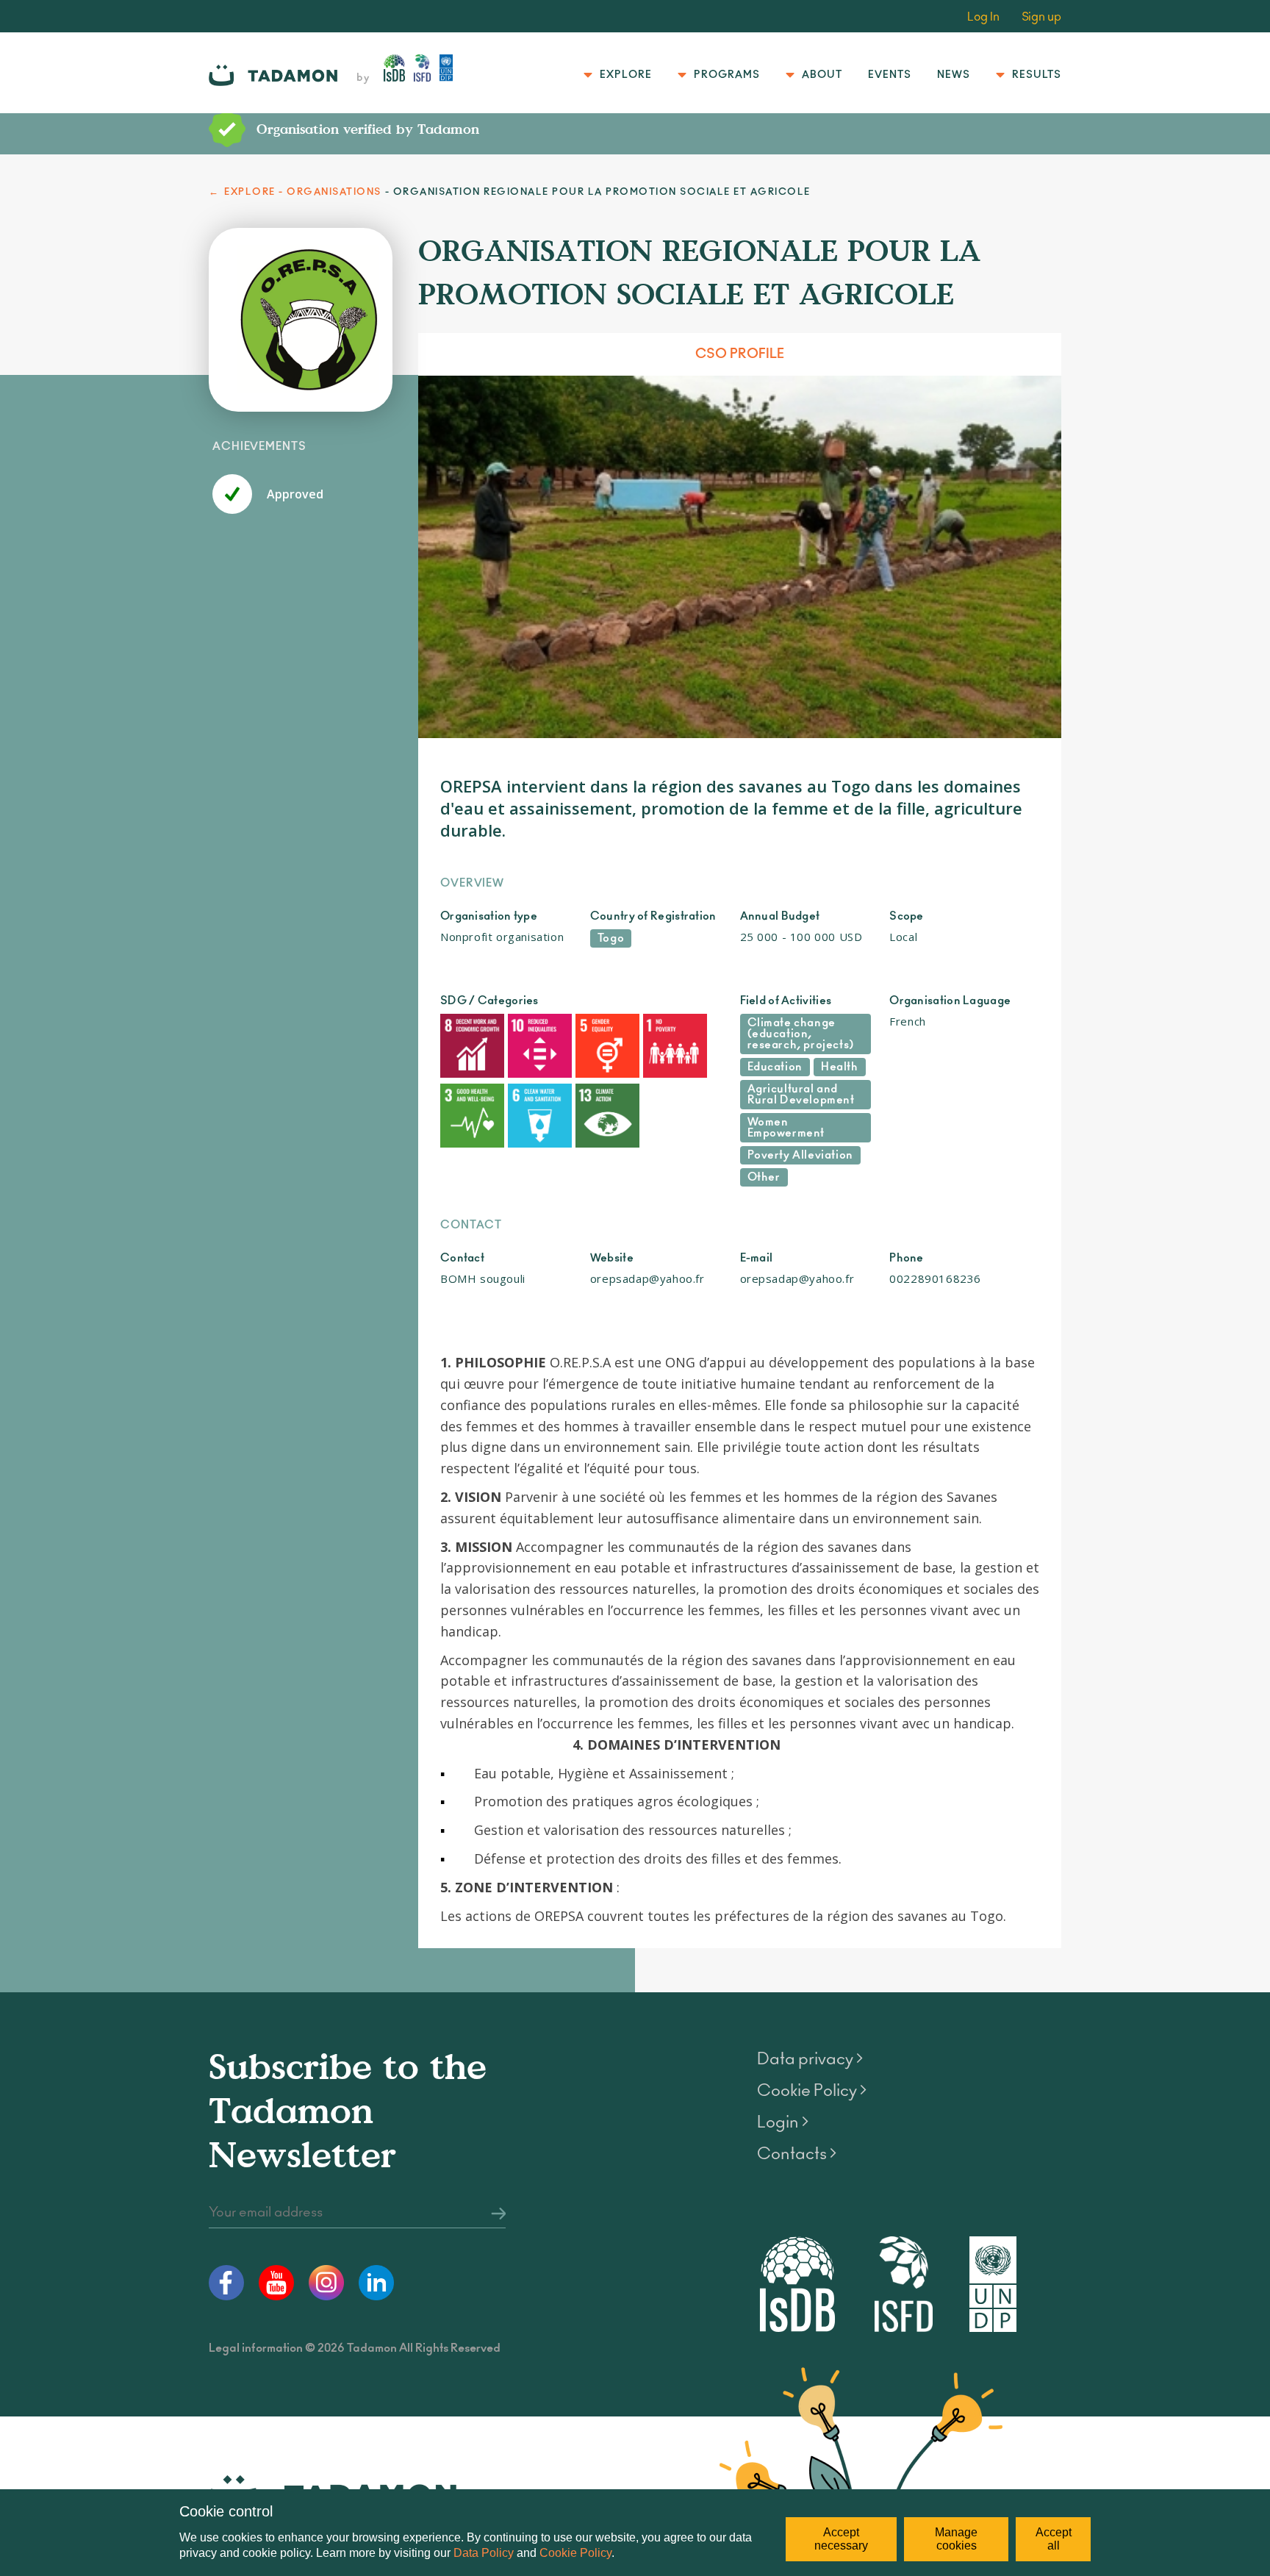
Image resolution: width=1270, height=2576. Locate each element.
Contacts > (797, 2154)
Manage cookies (956, 2539)
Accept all (1054, 2539)
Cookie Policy (575, 2553)
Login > (783, 2122)
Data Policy (484, 2553)
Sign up (1041, 17)
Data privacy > (810, 2059)
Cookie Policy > (812, 2091)
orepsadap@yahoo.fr (647, 1278)
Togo (611, 938)
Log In (983, 17)
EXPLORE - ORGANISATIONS (303, 192)
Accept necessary (841, 2539)
